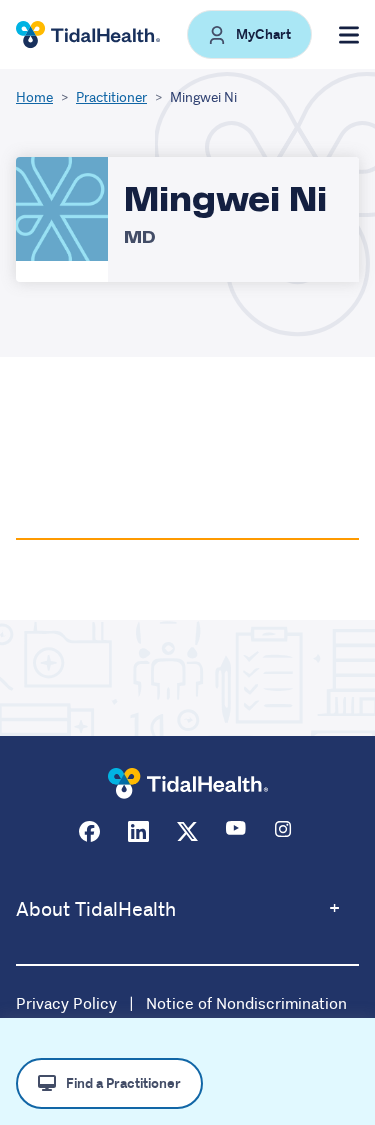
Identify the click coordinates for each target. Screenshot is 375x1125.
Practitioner (111, 97)
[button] (249, 34)
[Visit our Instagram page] (285, 831)
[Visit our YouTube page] (236, 831)
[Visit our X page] (187, 831)
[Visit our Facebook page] (89, 831)
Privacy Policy (66, 1003)
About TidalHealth (96, 909)
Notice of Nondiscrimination (246, 1003)
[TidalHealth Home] (88, 35)
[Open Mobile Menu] (349, 35)
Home (34, 97)
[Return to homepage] (188, 783)
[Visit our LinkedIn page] (138, 831)
